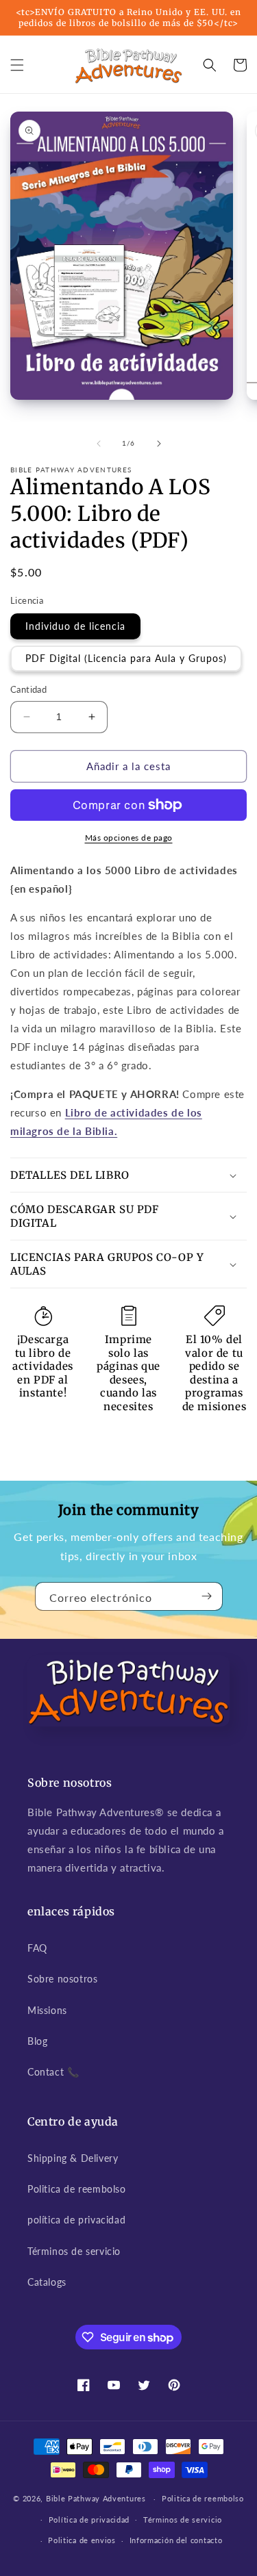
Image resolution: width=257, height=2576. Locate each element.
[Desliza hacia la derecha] (159, 444)
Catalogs (47, 2282)
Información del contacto (176, 2540)
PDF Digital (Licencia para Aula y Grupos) (126, 658)
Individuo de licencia (75, 626)
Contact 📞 (53, 2072)
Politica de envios (82, 2540)
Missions (47, 2010)
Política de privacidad (89, 2520)
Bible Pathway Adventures (96, 2498)
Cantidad (28, 689)
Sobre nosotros (62, 1979)
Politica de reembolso (77, 2189)
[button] (17, 65)
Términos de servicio (74, 2251)
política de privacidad (76, 2220)
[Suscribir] (207, 1596)
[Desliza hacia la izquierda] (99, 444)
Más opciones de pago (129, 838)
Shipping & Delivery (73, 2158)
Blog (37, 2041)
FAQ (37, 1948)
